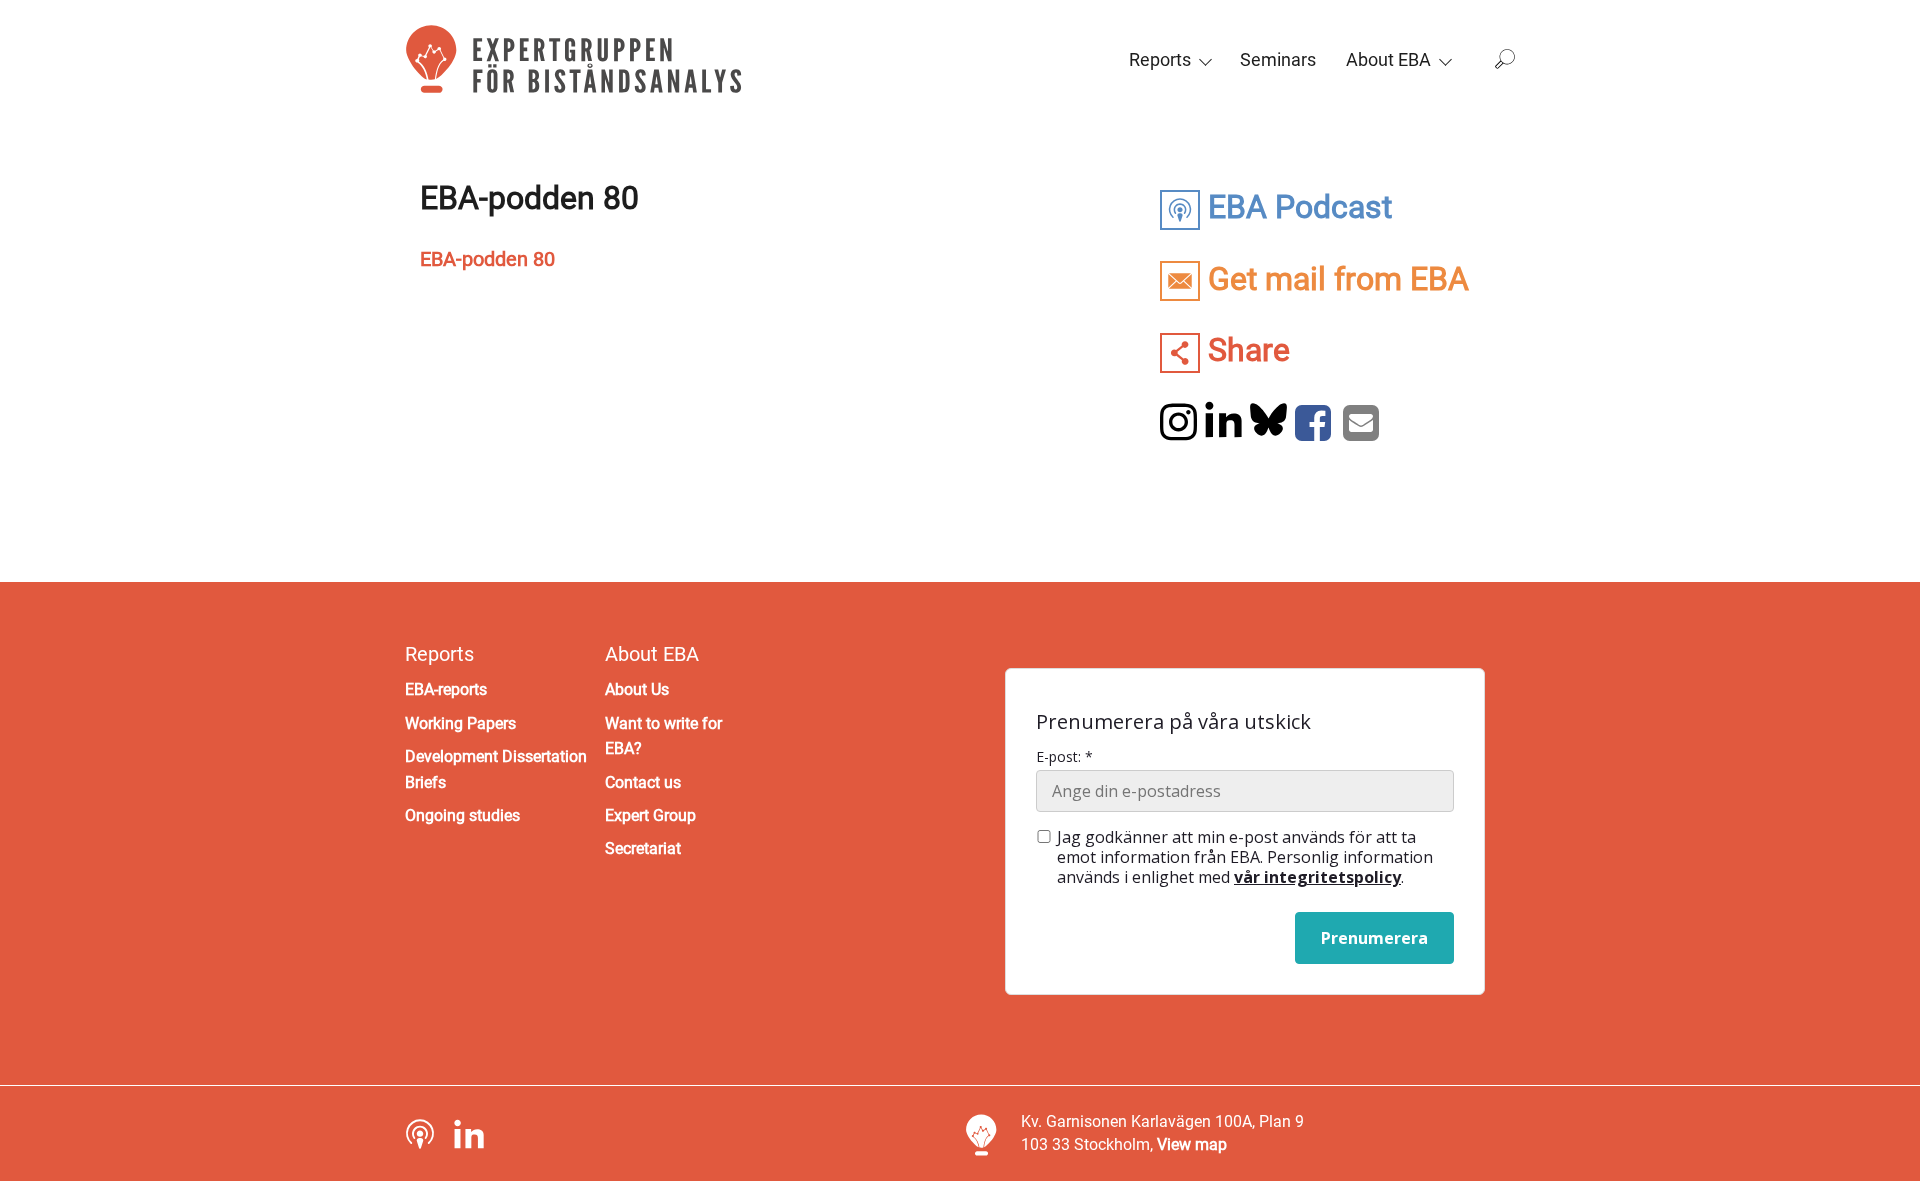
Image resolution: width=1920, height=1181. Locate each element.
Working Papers (460, 723)
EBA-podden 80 (487, 259)
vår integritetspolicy (1317, 877)
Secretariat (643, 848)
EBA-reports (446, 689)
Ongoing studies (462, 815)
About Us (637, 689)
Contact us (643, 782)
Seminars (1278, 59)
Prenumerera (1374, 938)
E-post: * (1064, 757)
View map (1192, 1144)
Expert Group (650, 815)
